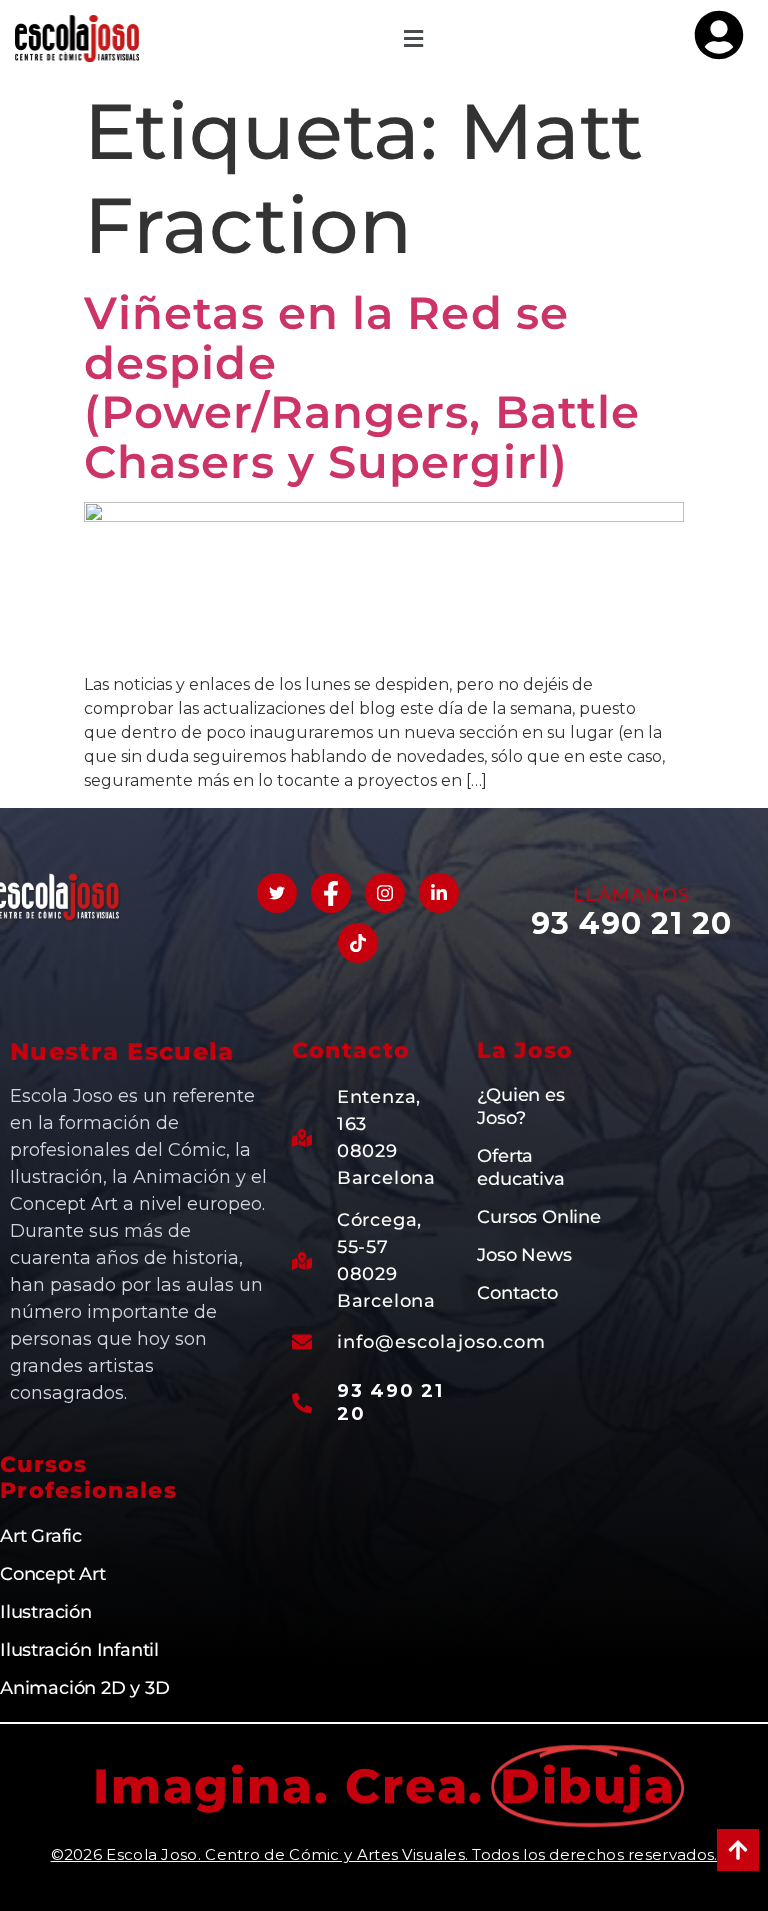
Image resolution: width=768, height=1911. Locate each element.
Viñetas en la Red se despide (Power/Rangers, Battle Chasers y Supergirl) (362, 387)
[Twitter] (277, 893)
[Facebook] (331, 893)
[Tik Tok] (358, 943)
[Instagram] (385, 893)
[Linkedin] (439, 893)
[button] (414, 38)
